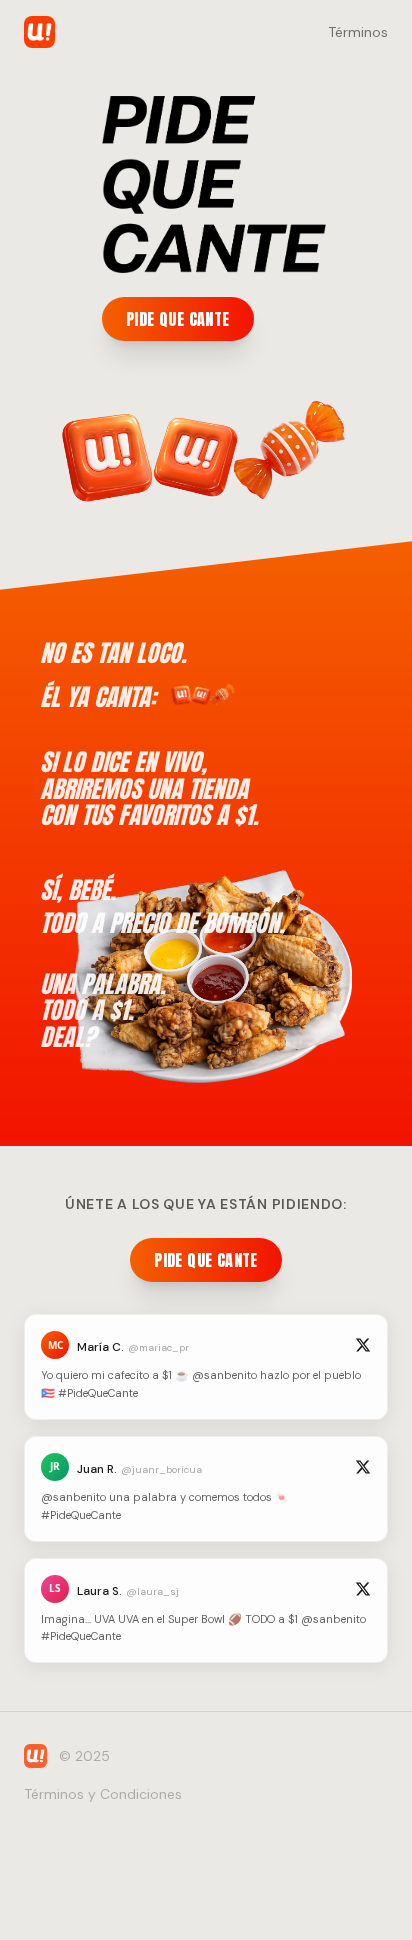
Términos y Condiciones (103, 1794)
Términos (358, 32)
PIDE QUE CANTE (178, 319)
